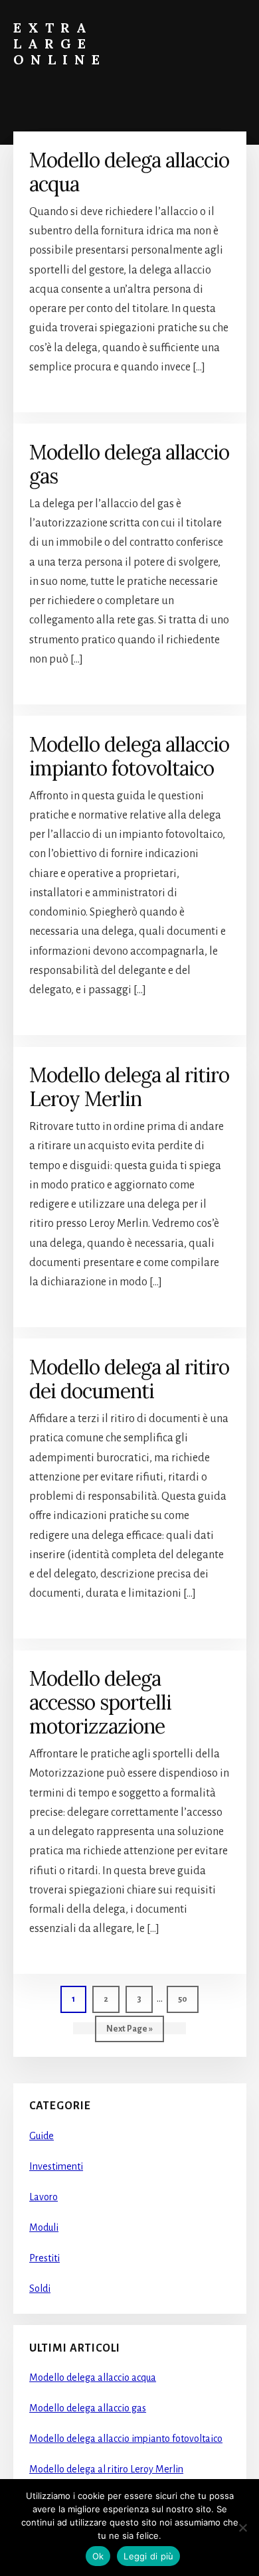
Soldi (40, 2289)
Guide (42, 2136)
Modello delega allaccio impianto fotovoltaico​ (129, 756)
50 (188, 1999)
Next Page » (129, 2033)
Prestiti (44, 2258)
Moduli (44, 2227)
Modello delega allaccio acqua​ (129, 172)
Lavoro (43, 2197)
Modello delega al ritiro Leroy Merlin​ (129, 1087)
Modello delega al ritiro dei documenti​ (129, 1379)
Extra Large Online (60, 43)
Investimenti (56, 2166)
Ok (98, 2556)
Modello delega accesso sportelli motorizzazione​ (100, 1702)
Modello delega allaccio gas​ (129, 464)
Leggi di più (148, 2556)
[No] (242, 2528)
